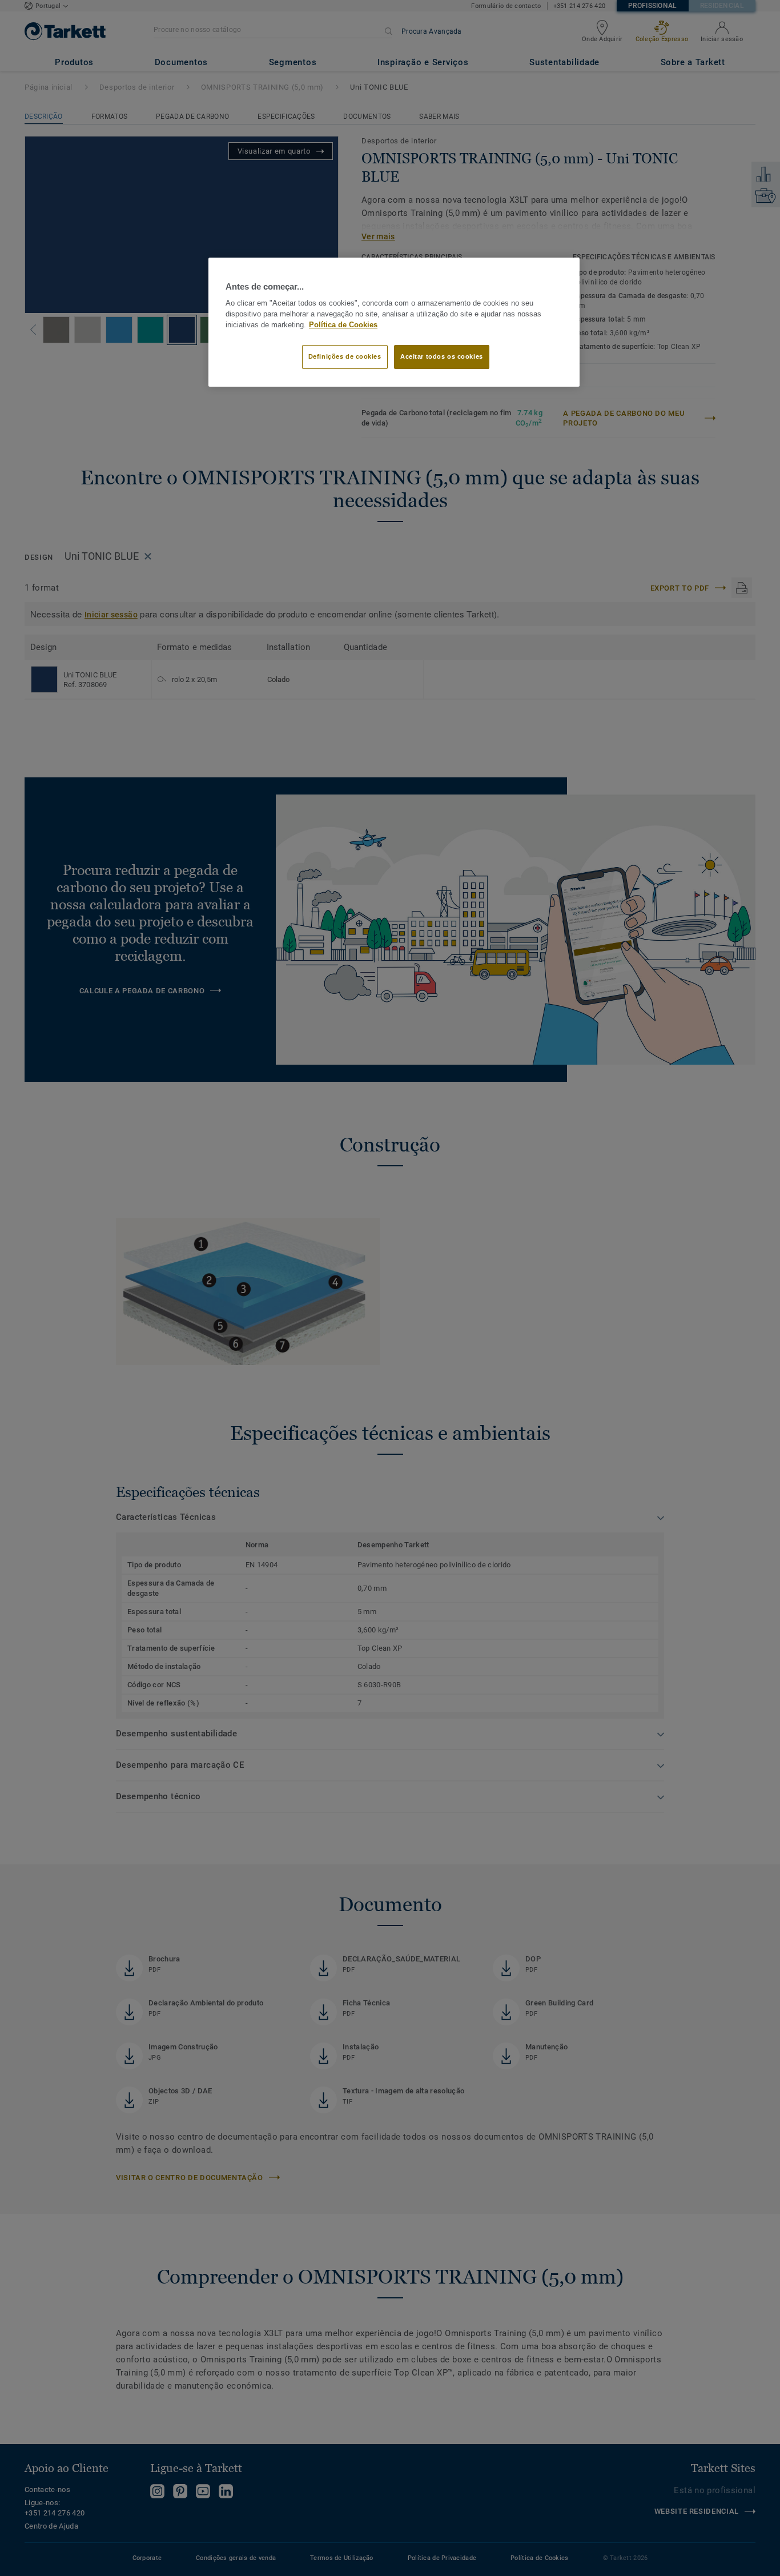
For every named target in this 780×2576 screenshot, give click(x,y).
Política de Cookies (343, 325)
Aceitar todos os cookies (442, 356)
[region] (394, 322)
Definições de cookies (345, 356)
